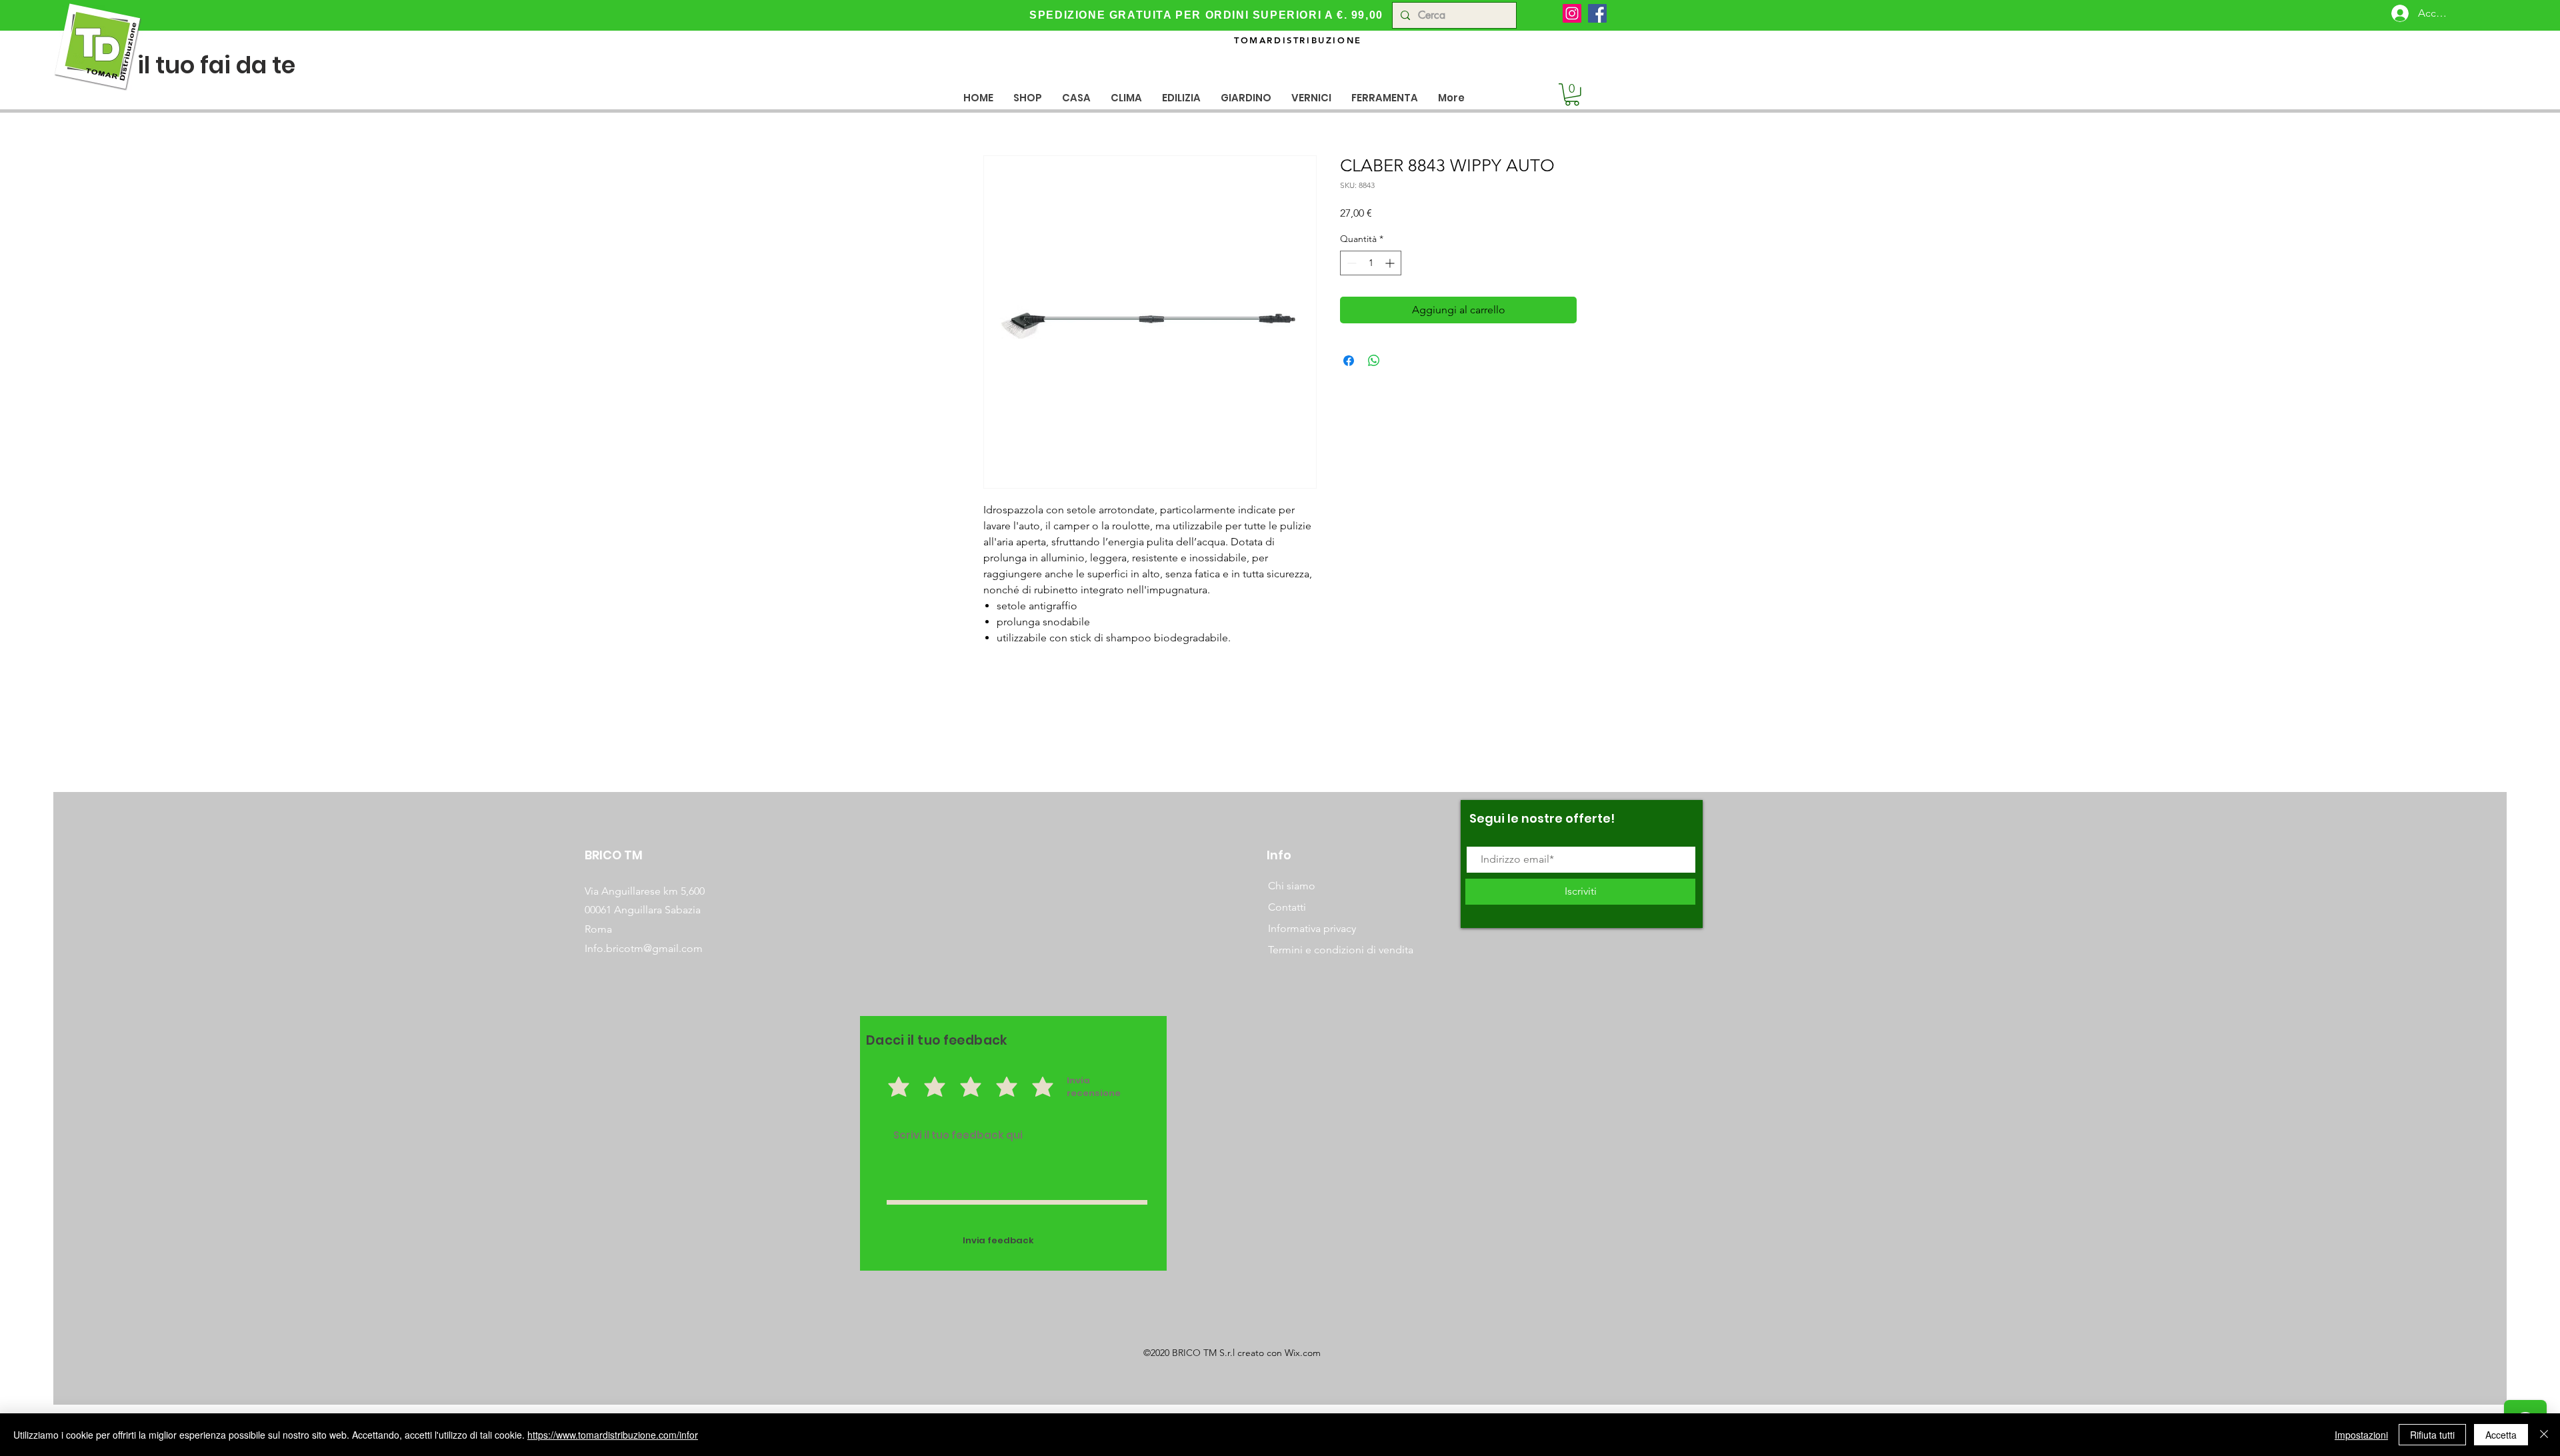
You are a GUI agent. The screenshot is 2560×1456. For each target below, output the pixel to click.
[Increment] (1391, 263)
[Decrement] (1350, 263)
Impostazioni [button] (2361, 1435)
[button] (1076, 98)
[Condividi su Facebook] (1349, 361)
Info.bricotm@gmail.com (644, 948)
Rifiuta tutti (2432, 1435)
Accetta (2501, 1435)
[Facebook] (1597, 13)
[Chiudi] (2544, 1435)
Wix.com (1303, 1353)
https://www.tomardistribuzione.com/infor (613, 1435)
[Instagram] (1572, 13)
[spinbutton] (1371, 263)
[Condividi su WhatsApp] (1374, 361)
